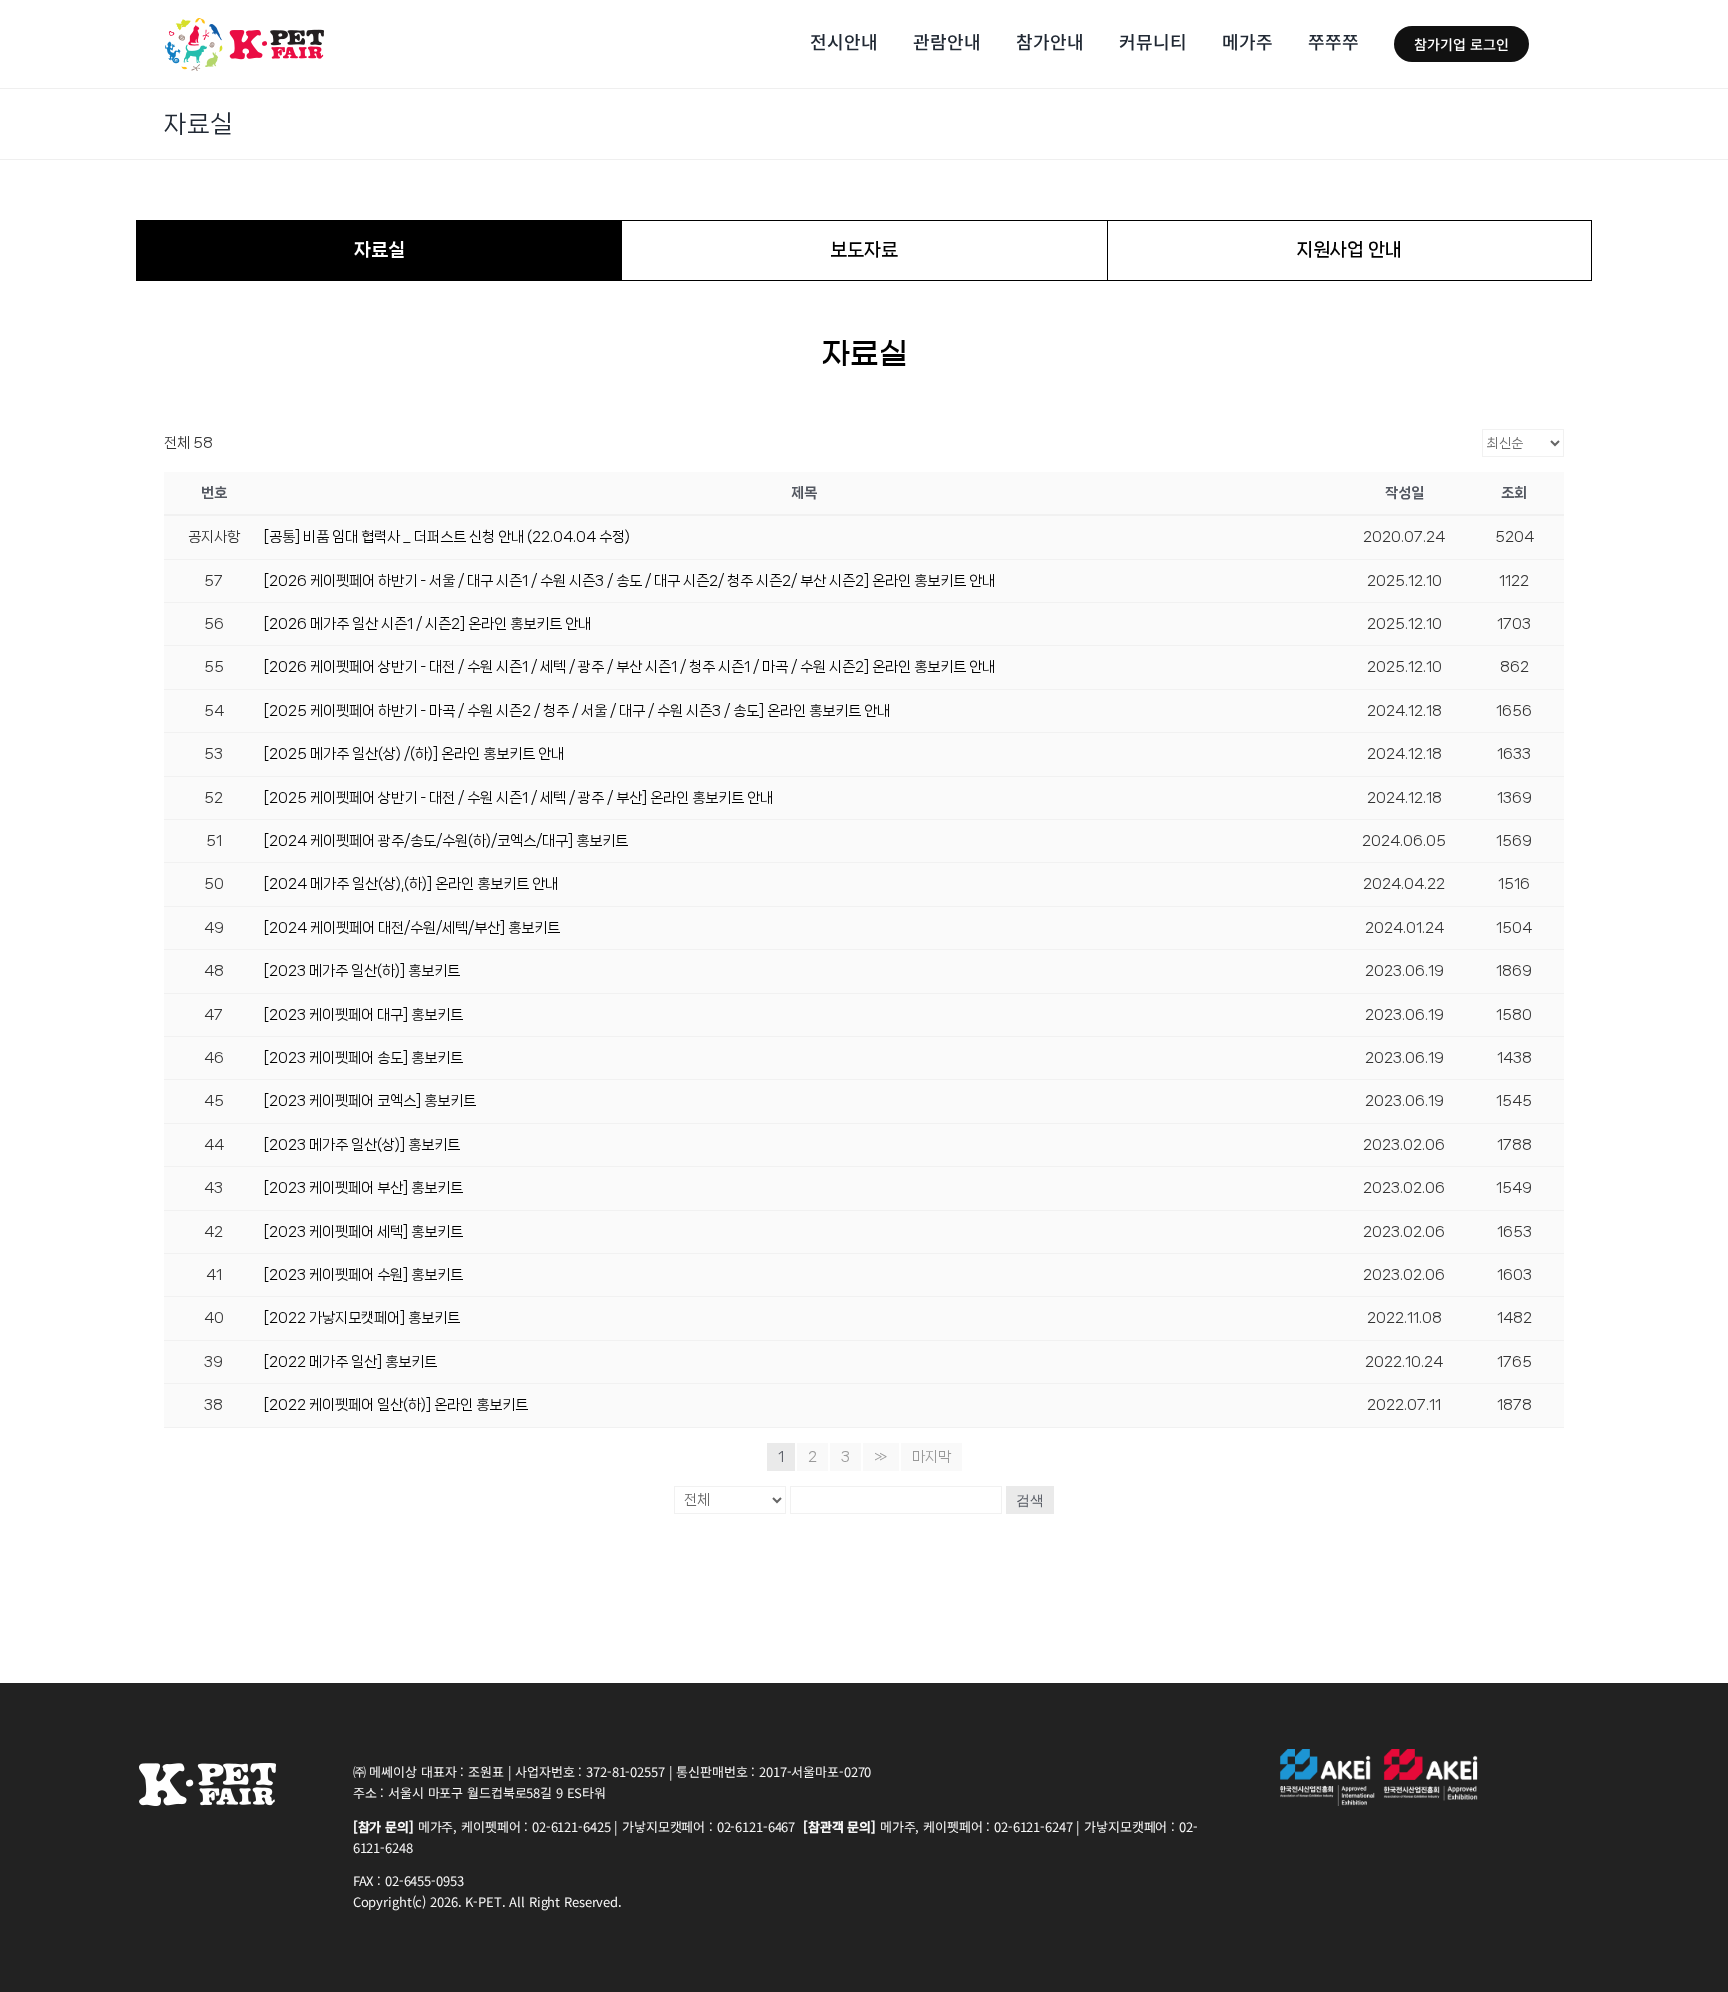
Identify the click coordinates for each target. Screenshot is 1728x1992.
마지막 (931, 1457)
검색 (1030, 1500)
